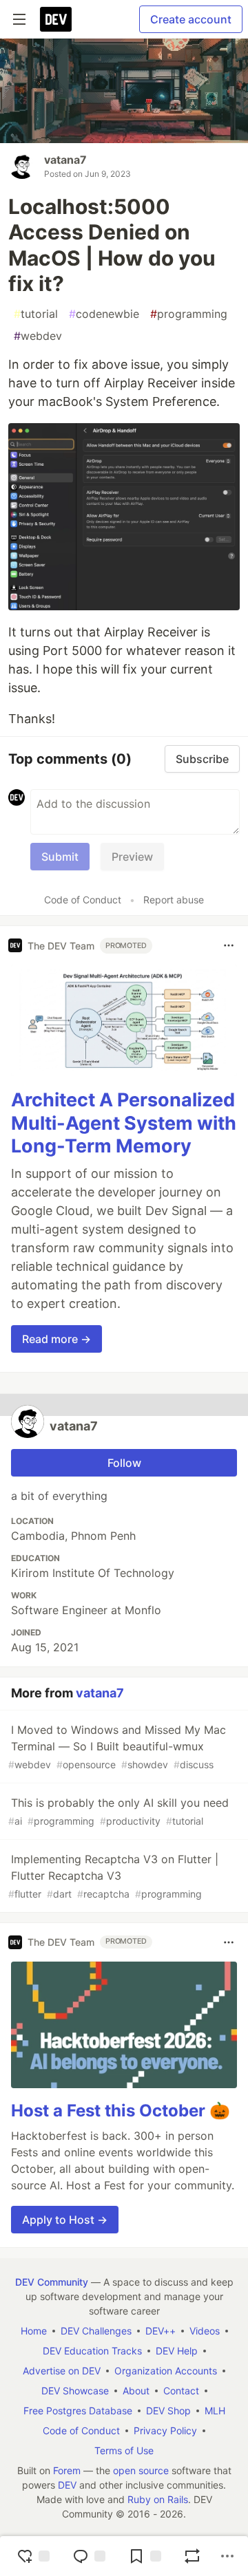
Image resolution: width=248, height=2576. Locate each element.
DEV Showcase (75, 2391)
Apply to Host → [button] (65, 2220)
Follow (124, 1463)
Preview (132, 857)
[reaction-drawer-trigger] (33, 2556)
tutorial (36, 314)
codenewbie (104, 314)
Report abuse (174, 900)
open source (141, 2470)
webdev (38, 336)
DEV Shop (168, 2411)
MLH (215, 2411)
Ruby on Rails (158, 2499)
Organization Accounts (166, 2371)
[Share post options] (227, 2556)
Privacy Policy (165, 2430)
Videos (205, 2331)
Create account (191, 19)
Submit (60, 857)
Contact (181, 2391)
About (136, 2391)
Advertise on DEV (62, 2371)
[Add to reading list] (145, 2556)
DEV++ (161, 2331)
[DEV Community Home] (56, 19)
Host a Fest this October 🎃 (121, 2111)
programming (189, 314)
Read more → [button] (56, 1339)
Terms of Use (124, 2450)
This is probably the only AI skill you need (118, 1811)
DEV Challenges (96, 2331)
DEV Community (52, 2282)
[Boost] (192, 2556)
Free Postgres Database (78, 2411)
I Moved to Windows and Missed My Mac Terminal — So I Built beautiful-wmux (117, 1747)
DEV (67, 2485)
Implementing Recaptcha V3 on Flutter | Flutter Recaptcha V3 (113, 1876)
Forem (67, 2470)
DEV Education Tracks (92, 2351)
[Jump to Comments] (89, 2556)
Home (34, 2331)
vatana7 (65, 160)
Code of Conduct (83, 900)
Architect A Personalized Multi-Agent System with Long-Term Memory (124, 1123)
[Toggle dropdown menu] (229, 945)
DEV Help (177, 2351)
